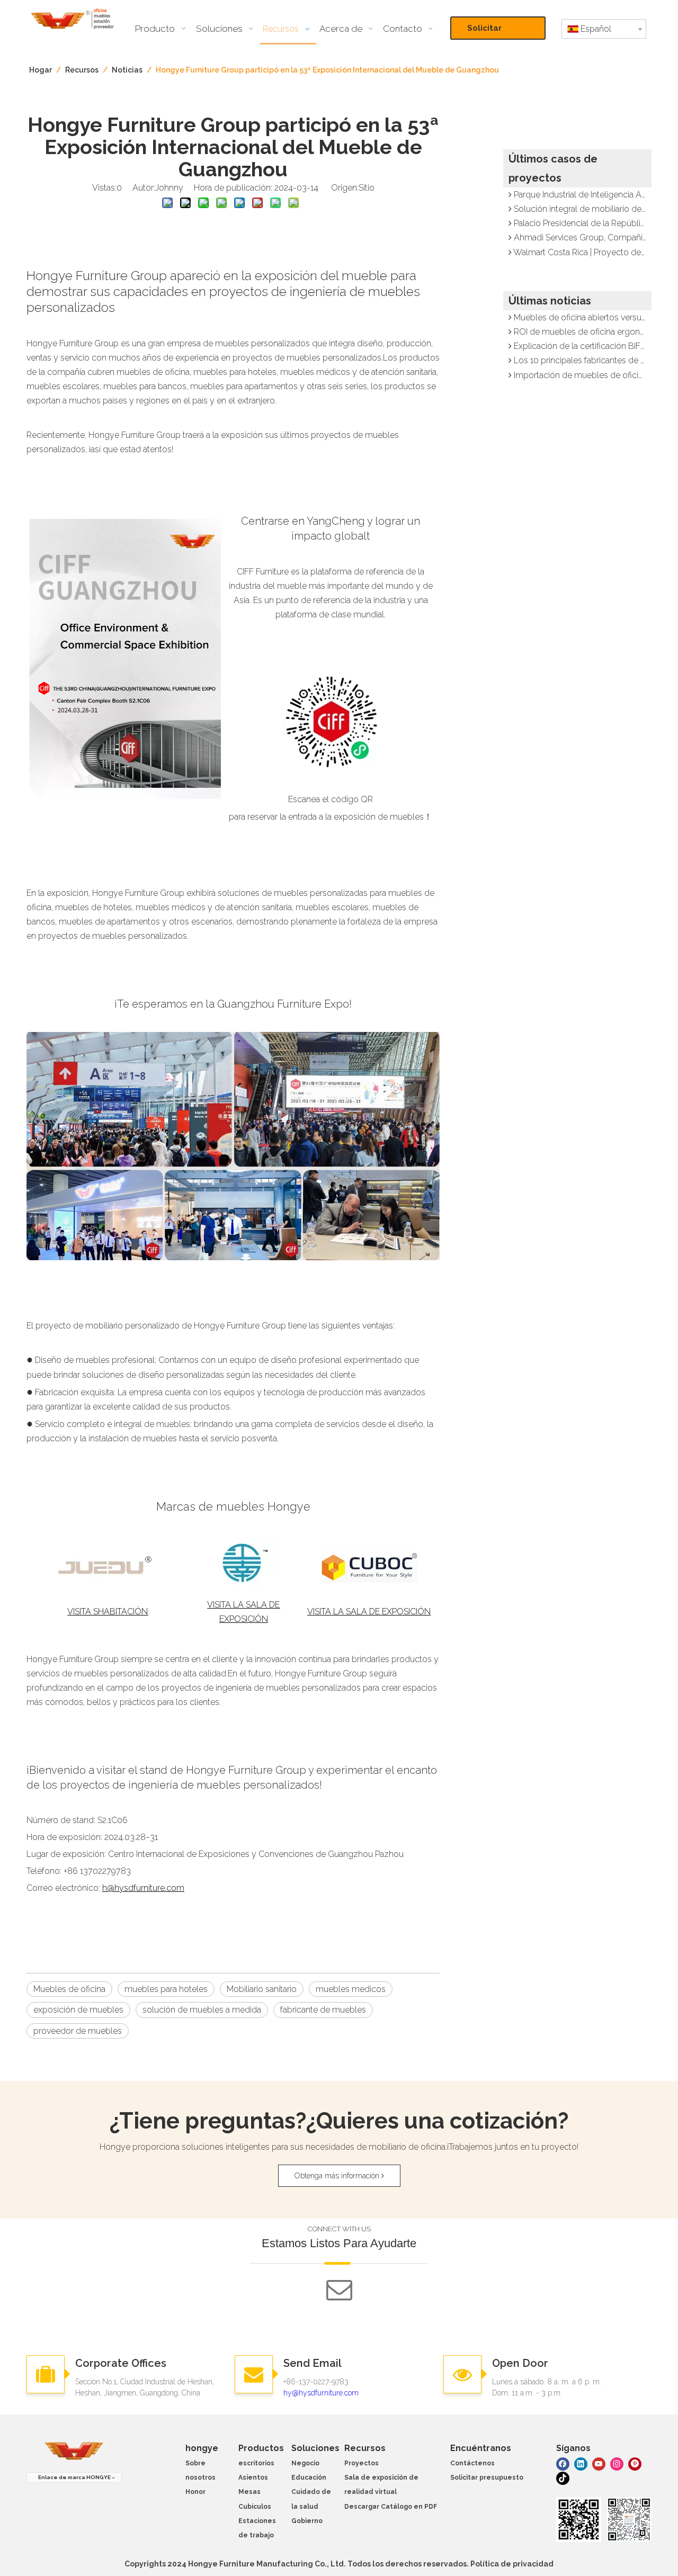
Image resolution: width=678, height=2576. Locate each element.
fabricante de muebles (323, 2010)
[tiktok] (563, 2478)
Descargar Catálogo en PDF (391, 2507)
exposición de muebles (78, 2010)
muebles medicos (351, 1989)
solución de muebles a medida (202, 2010)
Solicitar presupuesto (493, 32)
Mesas (249, 2492)
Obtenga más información (338, 2176)
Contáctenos (472, 2463)
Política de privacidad (512, 2564)
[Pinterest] (635, 2463)
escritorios (256, 2463)
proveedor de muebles (78, 2031)
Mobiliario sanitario (262, 1989)
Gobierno (307, 2521)
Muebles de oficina (69, 1989)
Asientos (253, 2478)
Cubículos (255, 2507)
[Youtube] (599, 2463)
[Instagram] (617, 2463)
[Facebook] (563, 2463)
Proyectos (362, 2463)
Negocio (305, 2463)
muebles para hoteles (166, 1989)
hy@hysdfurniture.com (321, 2393)
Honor (195, 2492)
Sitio (367, 188)
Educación (309, 2478)
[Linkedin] (581, 2463)
